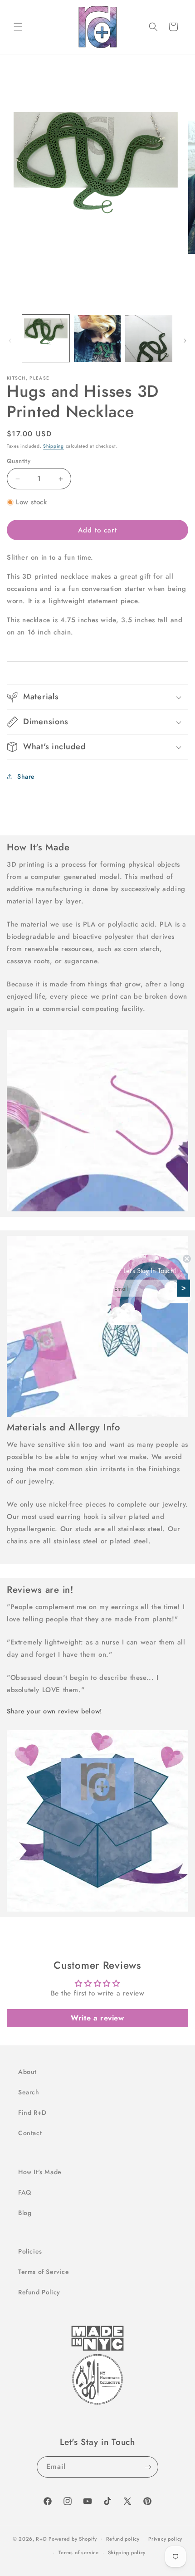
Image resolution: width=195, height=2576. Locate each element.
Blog (25, 2213)
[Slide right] (185, 341)
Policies (30, 2251)
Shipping (54, 446)
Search (29, 2092)
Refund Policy (39, 2292)
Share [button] (26, 776)
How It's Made (40, 2172)
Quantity (19, 461)
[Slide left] (10, 341)
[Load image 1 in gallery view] (46, 338)
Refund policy (123, 2539)
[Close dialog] (187, 1259)
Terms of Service (44, 2272)
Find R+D (32, 2113)
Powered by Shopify (73, 2538)
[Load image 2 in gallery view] (97, 338)
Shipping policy (127, 2552)
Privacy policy (165, 2539)
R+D (41, 2538)
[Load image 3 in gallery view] (149, 338)
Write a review (97, 2018)
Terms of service (79, 2552)
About (27, 2072)
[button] (18, 27)
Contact (30, 2133)
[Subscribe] (148, 2467)
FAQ (25, 2192)
